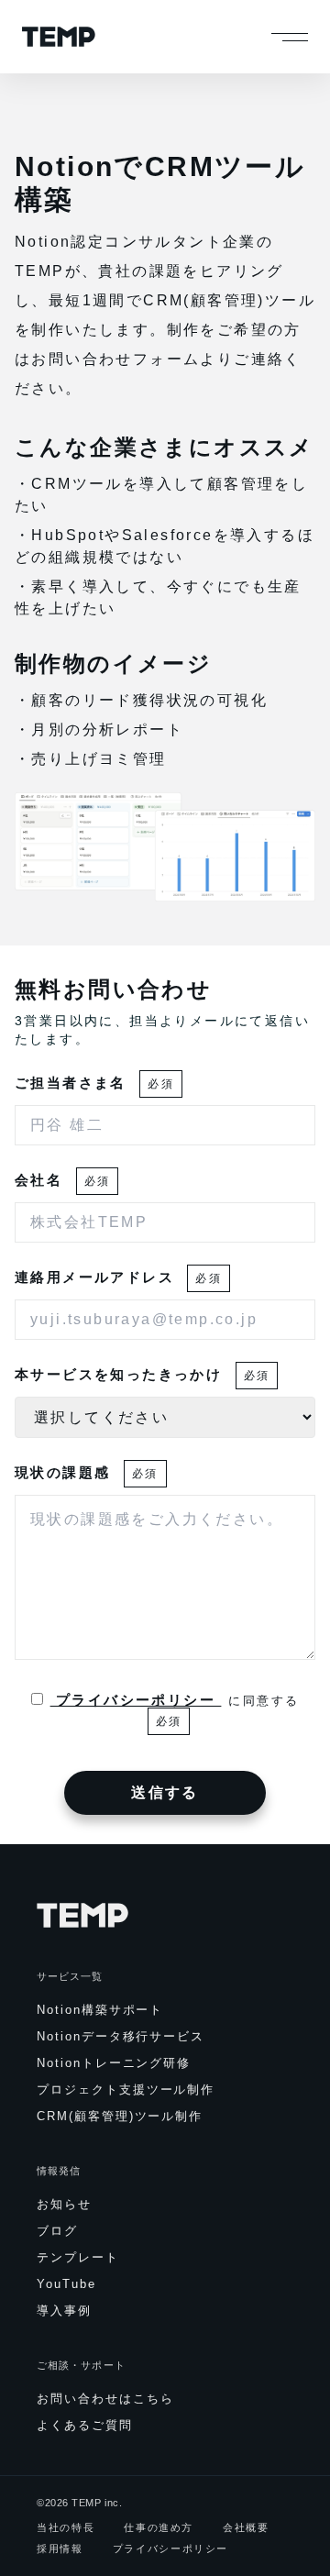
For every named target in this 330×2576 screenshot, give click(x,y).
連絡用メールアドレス (118, 1277)
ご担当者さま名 (94, 1083)
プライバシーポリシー (136, 1700)
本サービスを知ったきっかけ (142, 1374)
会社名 (62, 1180)
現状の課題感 (87, 1472)
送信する (165, 1792)
